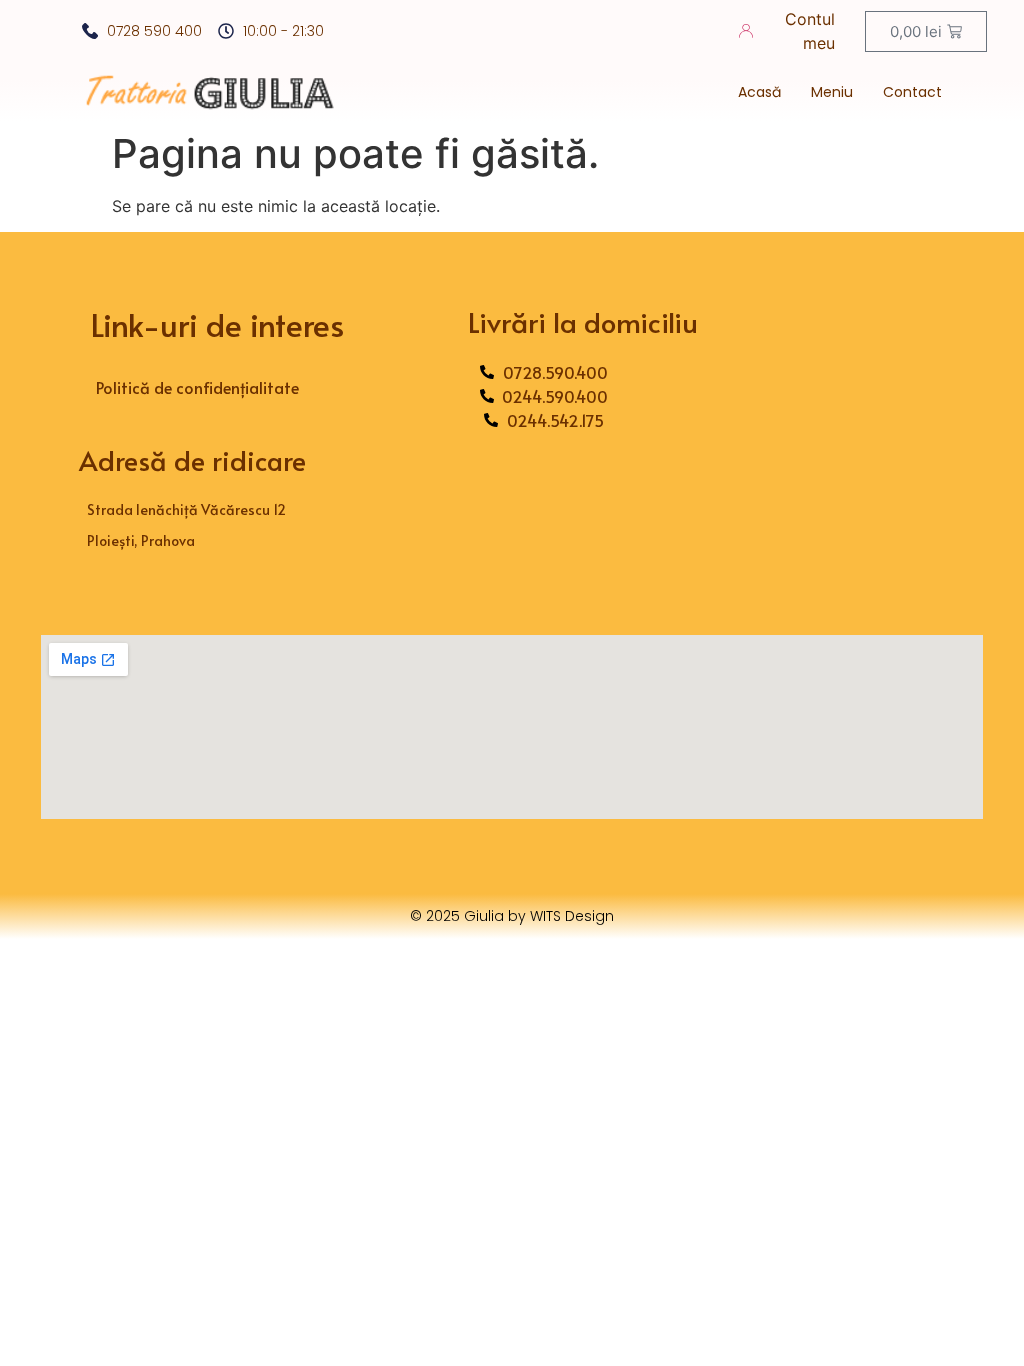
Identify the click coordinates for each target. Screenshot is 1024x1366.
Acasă (759, 92)
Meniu (832, 92)
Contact (912, 92)
